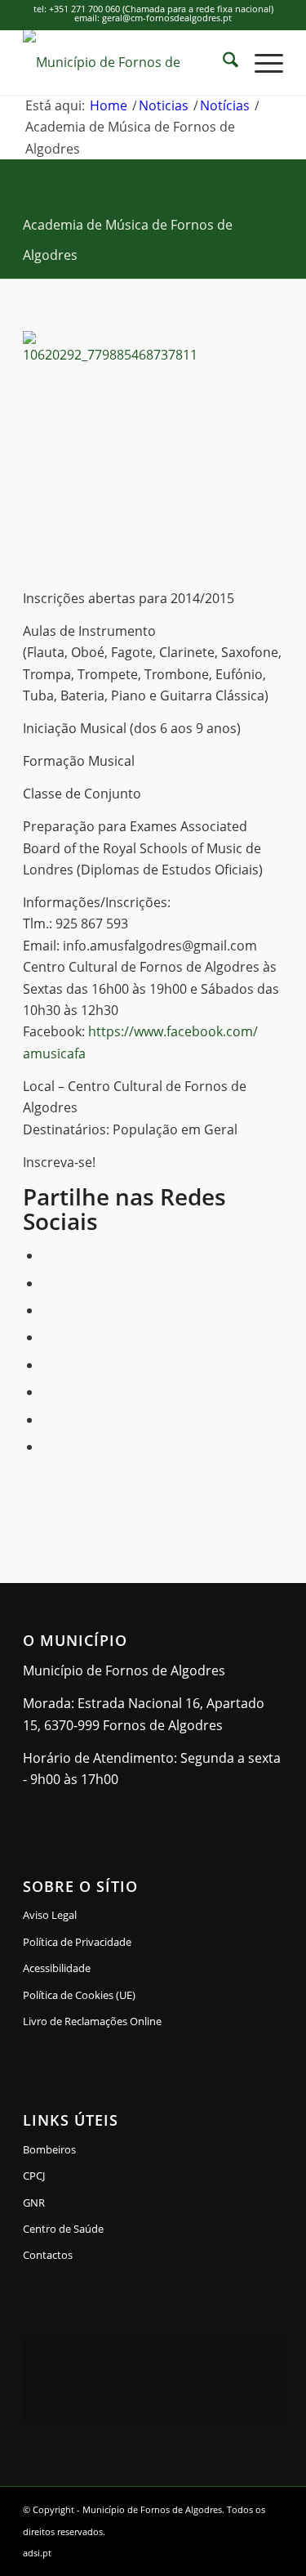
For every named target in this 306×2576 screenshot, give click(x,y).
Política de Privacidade (77, 1942)
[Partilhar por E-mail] (47, 1447)
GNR (34, 2203)
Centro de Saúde (63, 2229)
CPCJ (34, 2176)
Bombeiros (49, 2149)
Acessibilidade (57, 1968)
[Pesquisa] (222, 62)
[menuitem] (222, 62)
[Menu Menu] (261, 62)
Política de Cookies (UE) (79, 1995)
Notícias (220, 189)
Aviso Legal (50, 1915)
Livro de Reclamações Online (144, 2021)
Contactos (48, 2255)
